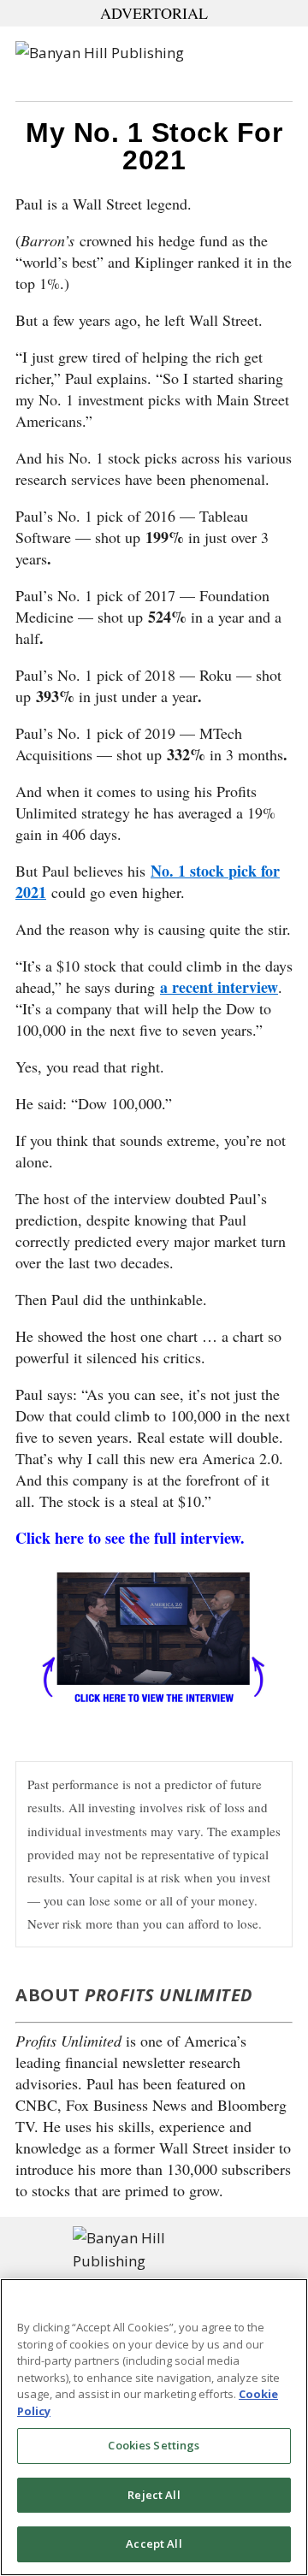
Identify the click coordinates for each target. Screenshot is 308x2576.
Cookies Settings (154, 2445)
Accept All (154, 2544)
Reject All (154, 2495)
